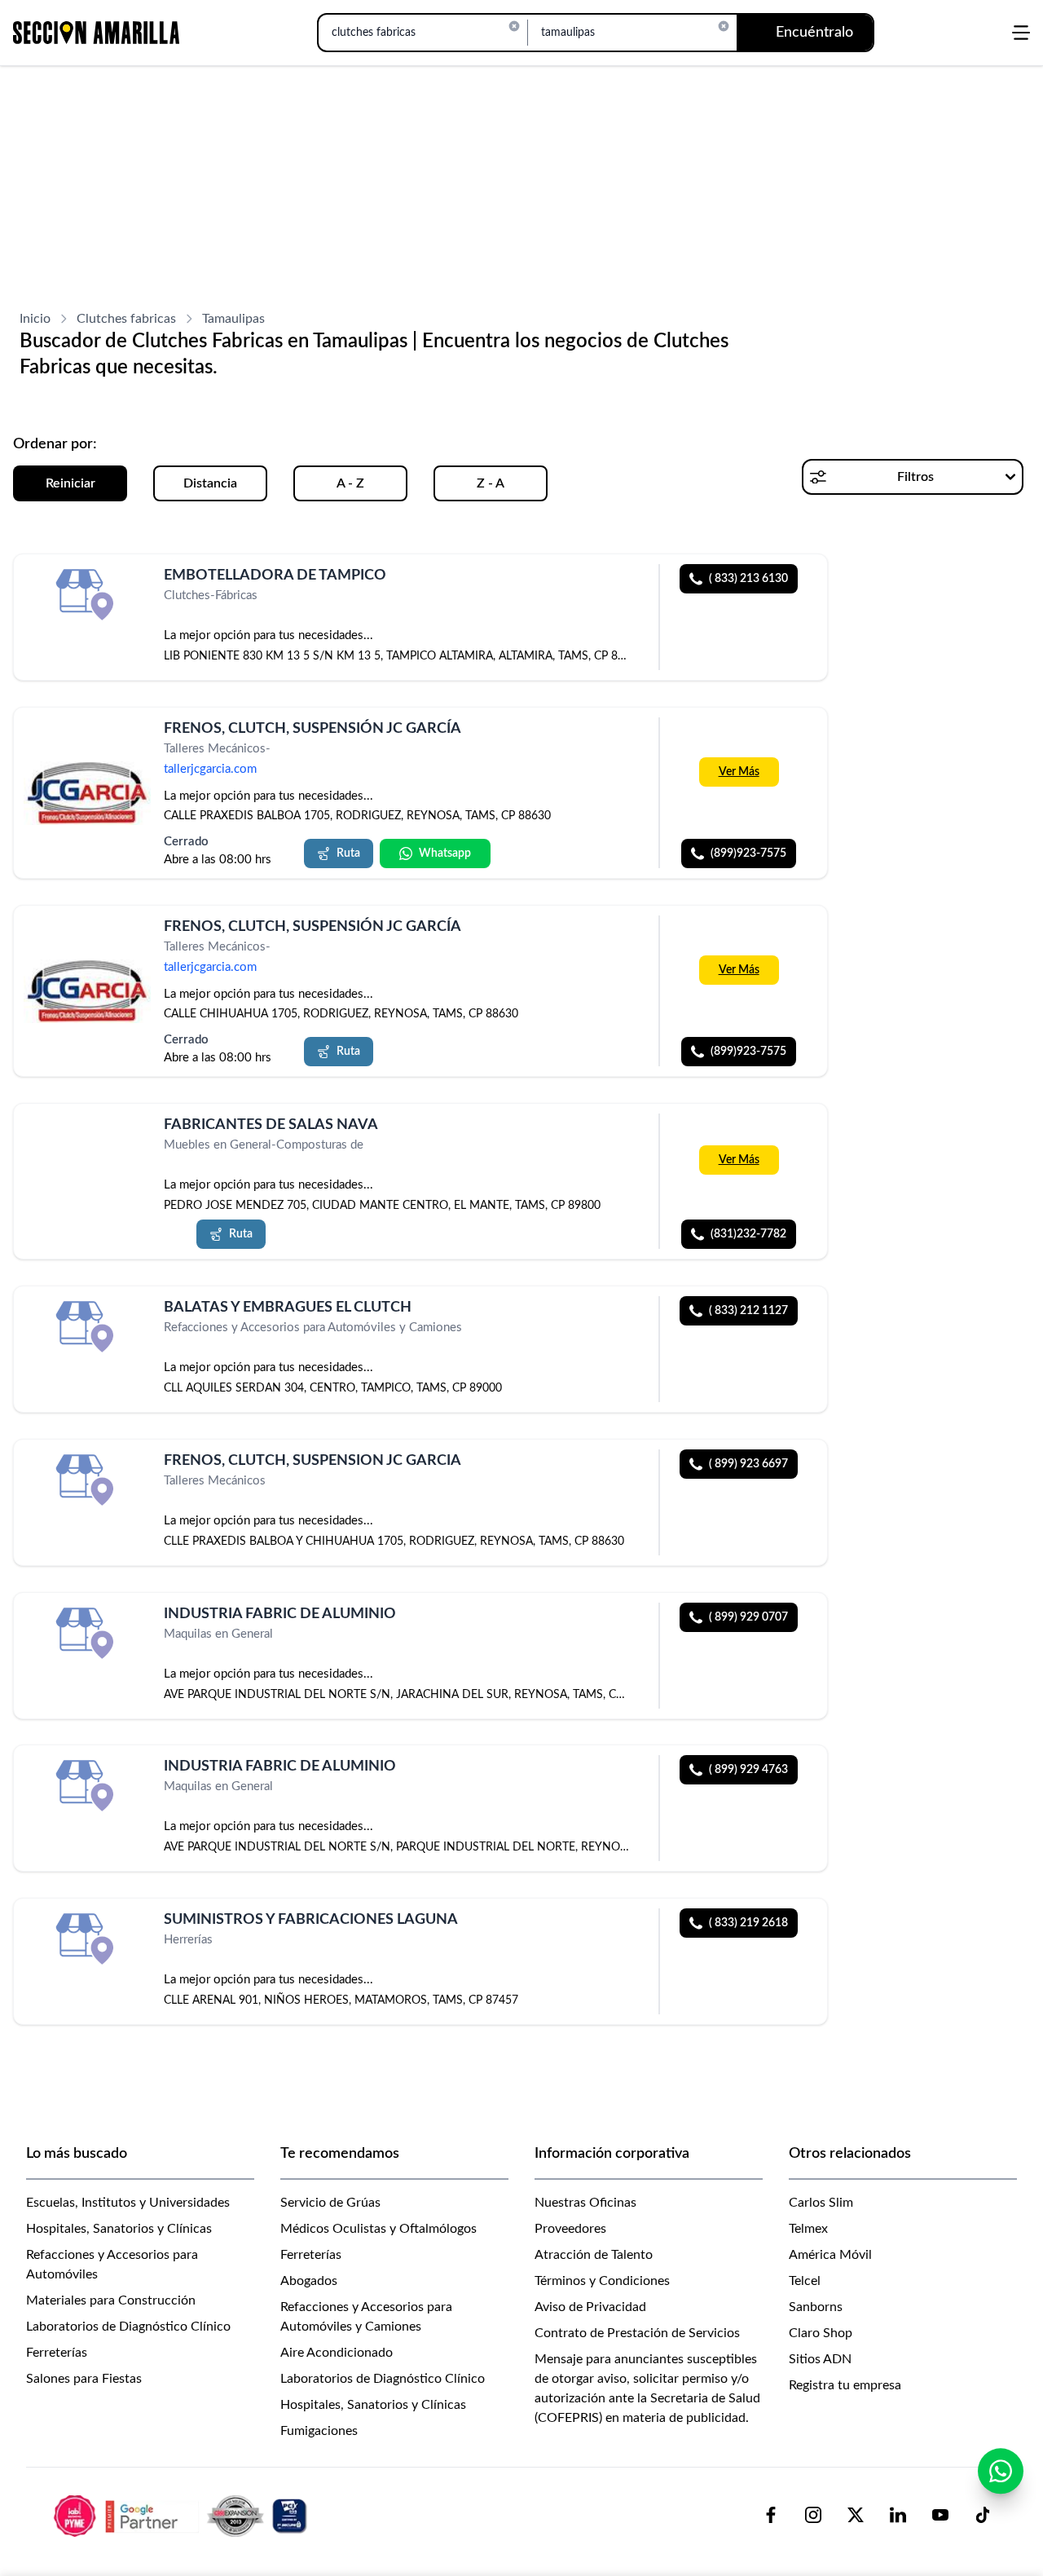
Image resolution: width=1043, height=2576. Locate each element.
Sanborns (816, 2307)
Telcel (805, 2281)
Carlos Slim (821, 2203)
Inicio (35, 319)
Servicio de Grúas (330, 2203)
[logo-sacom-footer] (183, 2515)
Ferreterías (57, 2353)
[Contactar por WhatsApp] (1001, 2471)
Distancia (210, 483)
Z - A (491, 483)
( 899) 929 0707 (748, 1617)
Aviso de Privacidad (590, 2307)
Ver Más (739, 771)
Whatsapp (445, 854)
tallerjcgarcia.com (210, 769)
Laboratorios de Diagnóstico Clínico (128, 2327)
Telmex (808, 2229)
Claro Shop (821, 2333)
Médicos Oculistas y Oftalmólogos (378, 2229)
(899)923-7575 (748, 854)
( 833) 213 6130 (748, 579)
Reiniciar (70, 483)
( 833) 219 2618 (748, 1923)
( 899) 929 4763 (748, 1770)
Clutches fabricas (126, 319)
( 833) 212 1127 (748, 1311)
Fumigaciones (319, 2431)
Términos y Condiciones (602, 2281)
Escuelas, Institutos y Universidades (128, 2203)
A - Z (350, 483)
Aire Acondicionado (337, 2353)
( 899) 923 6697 (748, 1464)
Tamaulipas (233, 319)
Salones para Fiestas (84, 2379)
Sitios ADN (820, 2359)
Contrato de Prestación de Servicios (637, 2333)
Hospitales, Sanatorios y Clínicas (119, 2229)
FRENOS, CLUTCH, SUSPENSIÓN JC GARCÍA (312, 729)
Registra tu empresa (845, 2385)
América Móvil (830, 2255)
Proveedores (570, 2229)
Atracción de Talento (594, 2255)
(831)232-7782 (748, 1234)
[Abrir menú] (1021, 33)
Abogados (309, 2281)
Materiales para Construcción (111, 2300)
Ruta (348, 854)
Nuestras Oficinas (585, 2203)
